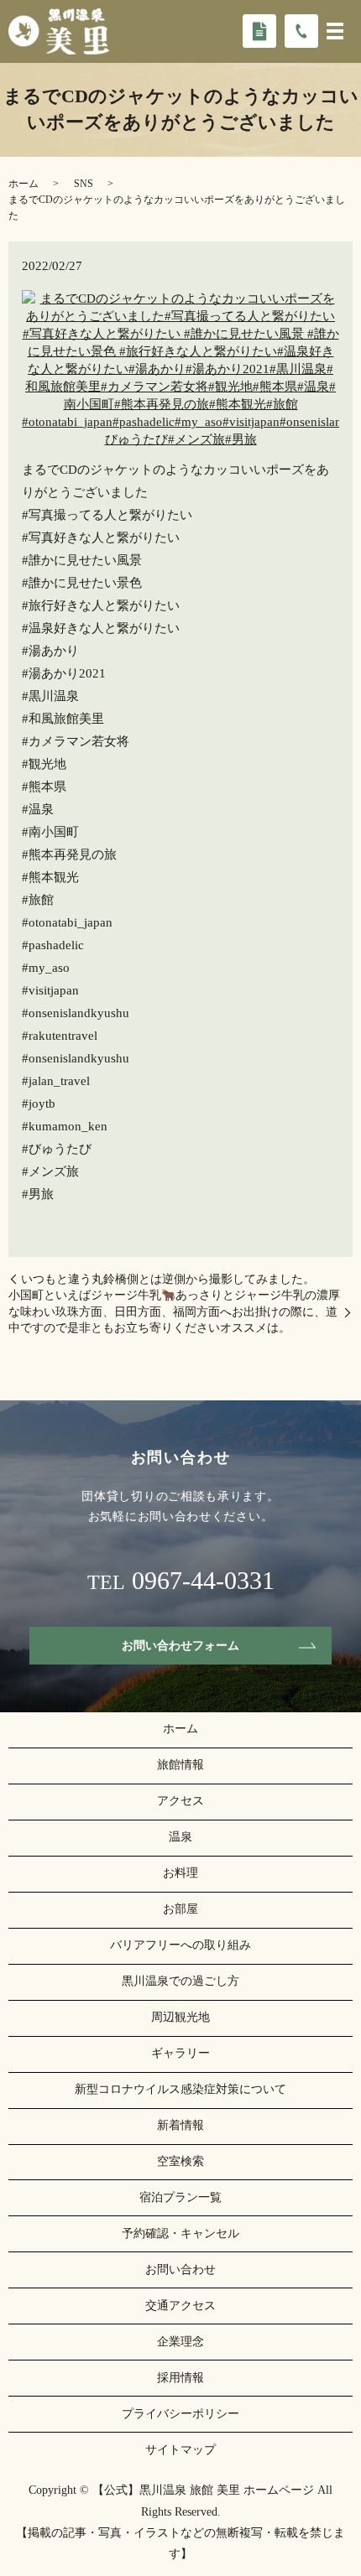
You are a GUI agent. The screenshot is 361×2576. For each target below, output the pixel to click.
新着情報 (180, 2125)
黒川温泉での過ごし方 (180, 1981)
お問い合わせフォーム (180, 1646)
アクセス (180, 1801)
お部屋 (180, 1909)
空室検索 (180, 2161)
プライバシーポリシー (180, 2414)
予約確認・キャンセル (180, 2233)
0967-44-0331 (203, 1581)
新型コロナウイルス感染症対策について (180, 2089)
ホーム (24, 184)
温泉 (180, 1837)
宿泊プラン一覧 (180, 2197)
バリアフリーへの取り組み (180, 1945)
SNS (84, 184)
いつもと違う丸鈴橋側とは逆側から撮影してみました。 (168, 1279)
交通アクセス (180, 2306)
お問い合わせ (180, 2270)
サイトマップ (180, 2450)
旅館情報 (180, 1765)
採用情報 (180, 2378)
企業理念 (180, 2342)
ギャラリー (180, 2053)
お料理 (180, 1873)
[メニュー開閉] (335, 31)
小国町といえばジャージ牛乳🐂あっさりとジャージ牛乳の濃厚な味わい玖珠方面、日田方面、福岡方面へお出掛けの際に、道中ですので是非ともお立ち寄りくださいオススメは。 (174, 1311)
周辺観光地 (180, 2017)
